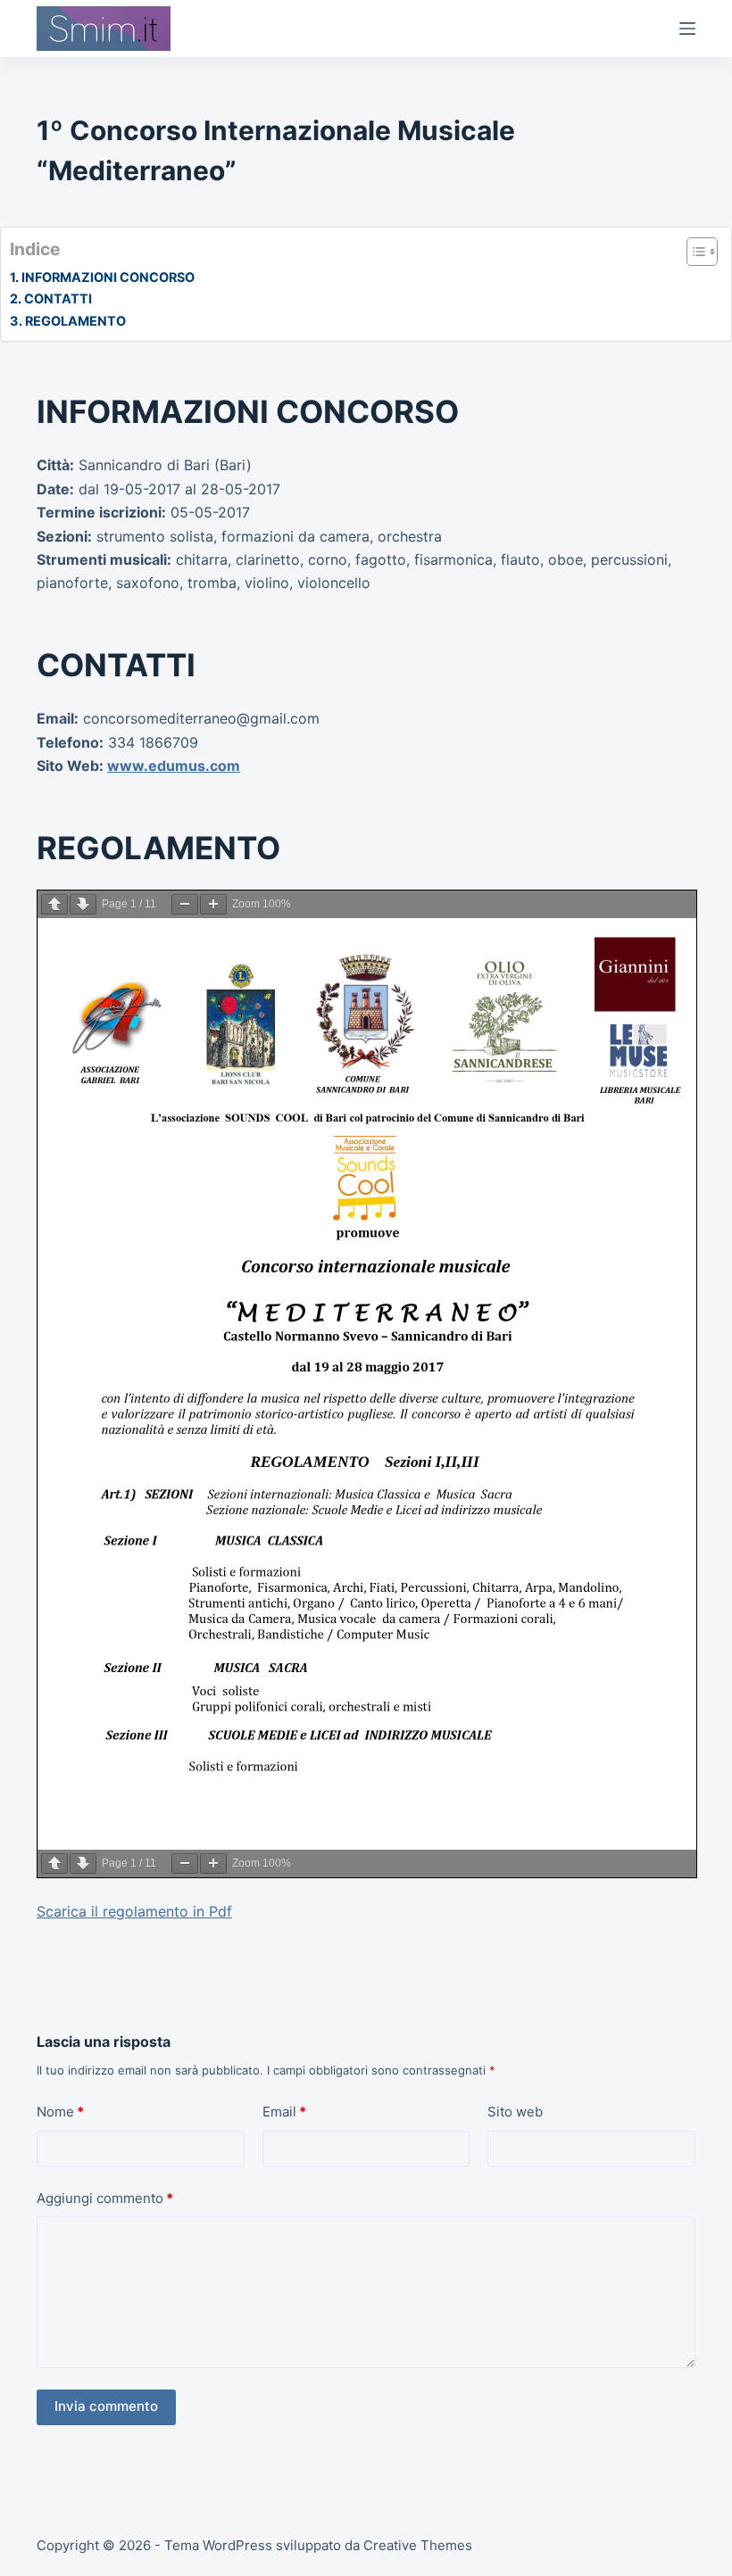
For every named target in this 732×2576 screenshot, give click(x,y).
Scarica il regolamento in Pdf (134, 1911)
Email (284, 2112)
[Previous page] (54, 904)
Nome (60, 2112)
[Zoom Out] (185, 904)
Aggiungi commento (105, 2198)
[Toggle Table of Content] (693, 252)
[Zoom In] (213, 904)
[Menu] (687, 29)
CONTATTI (58, 298)
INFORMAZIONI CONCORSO (108, 277)
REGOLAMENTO (75, 321)
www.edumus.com (174, 766)
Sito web (515, 2112)
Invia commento (106, 2406)
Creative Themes (418, 2545)
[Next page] (83, 904)
